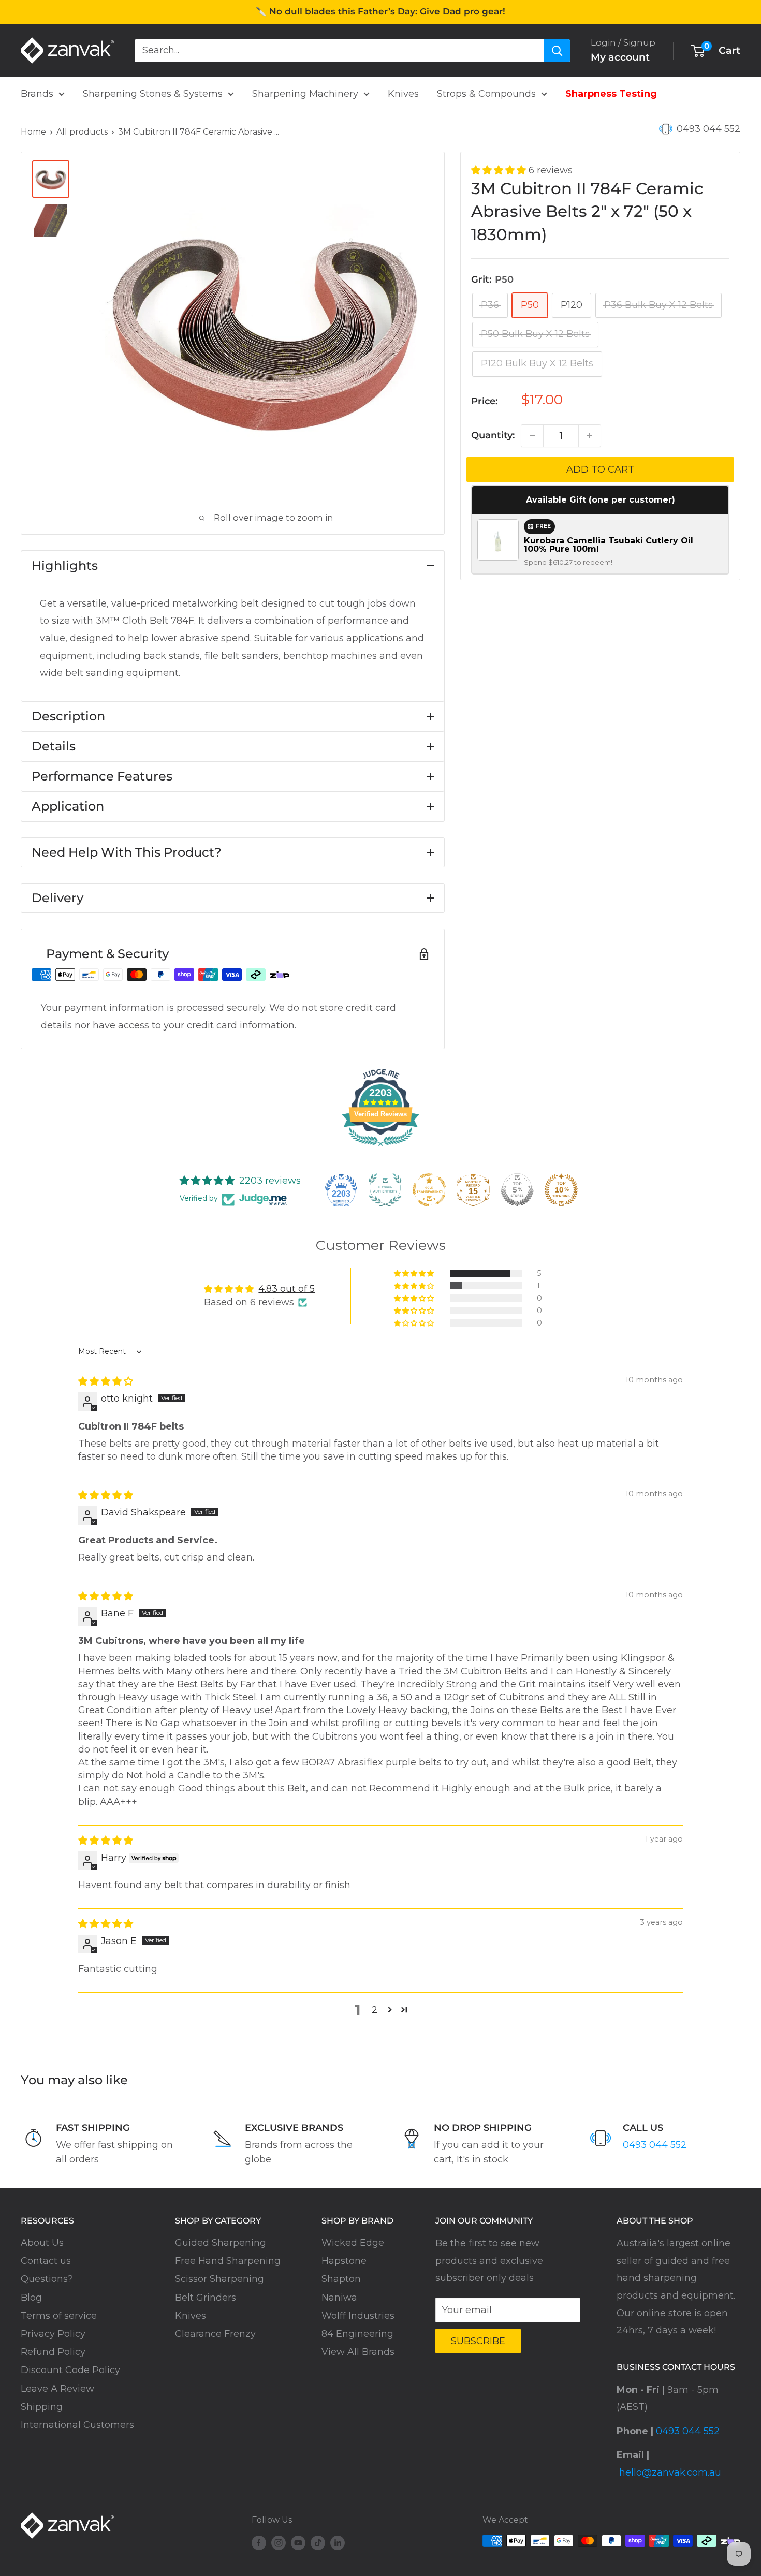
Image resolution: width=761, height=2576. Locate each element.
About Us (42, 2243)
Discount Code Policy (70, 2370)
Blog (31, 2298)
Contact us (46, 2261)
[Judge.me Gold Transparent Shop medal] (429, 1190)
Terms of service (59, 2316)
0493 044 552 (708, 129)
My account (620, 57)
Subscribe (478, 2341)
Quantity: (493, 435)
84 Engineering (357, 2334)
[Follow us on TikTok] (318, 2542)
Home (33, 132)
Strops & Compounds (486, 94)
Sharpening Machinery (305, 94)
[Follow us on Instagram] (279, 2542)
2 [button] (375, 2010)
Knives (403, 94)
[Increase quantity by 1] (590, 436)
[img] (106, 1381)
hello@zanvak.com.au (670, 2472)
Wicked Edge (353, 2243)
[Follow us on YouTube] (298, 2542)
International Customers (77, 2425)
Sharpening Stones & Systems (153, 94)
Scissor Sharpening (219, 2279)
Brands (37, 94)
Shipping (42, 2407)
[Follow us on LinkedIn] (338, 2542)
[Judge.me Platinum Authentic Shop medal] (385, 1190)
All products (82, 132)
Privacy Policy (53, 2334)
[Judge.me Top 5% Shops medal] (517, 1190)
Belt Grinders (206, 2298)
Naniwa (339, 2298)
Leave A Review (57, 2389)
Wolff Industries (358, 2316)
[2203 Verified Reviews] (380, 1147)
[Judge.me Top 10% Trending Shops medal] (561, 1190)
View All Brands (358, 2352)
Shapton (341, 2279)
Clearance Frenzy (215, 2334)
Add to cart (600, 469)
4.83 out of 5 (287, 1289)
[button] (500, 170)
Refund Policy (53, 2352)
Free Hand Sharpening (228, 2261)
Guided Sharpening (221, 2243)
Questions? (47, 2279)
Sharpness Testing (611, 94)
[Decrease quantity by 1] (532, 436)
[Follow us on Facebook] (259, 2542)
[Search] (557, 50)
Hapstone (344, 2261)
